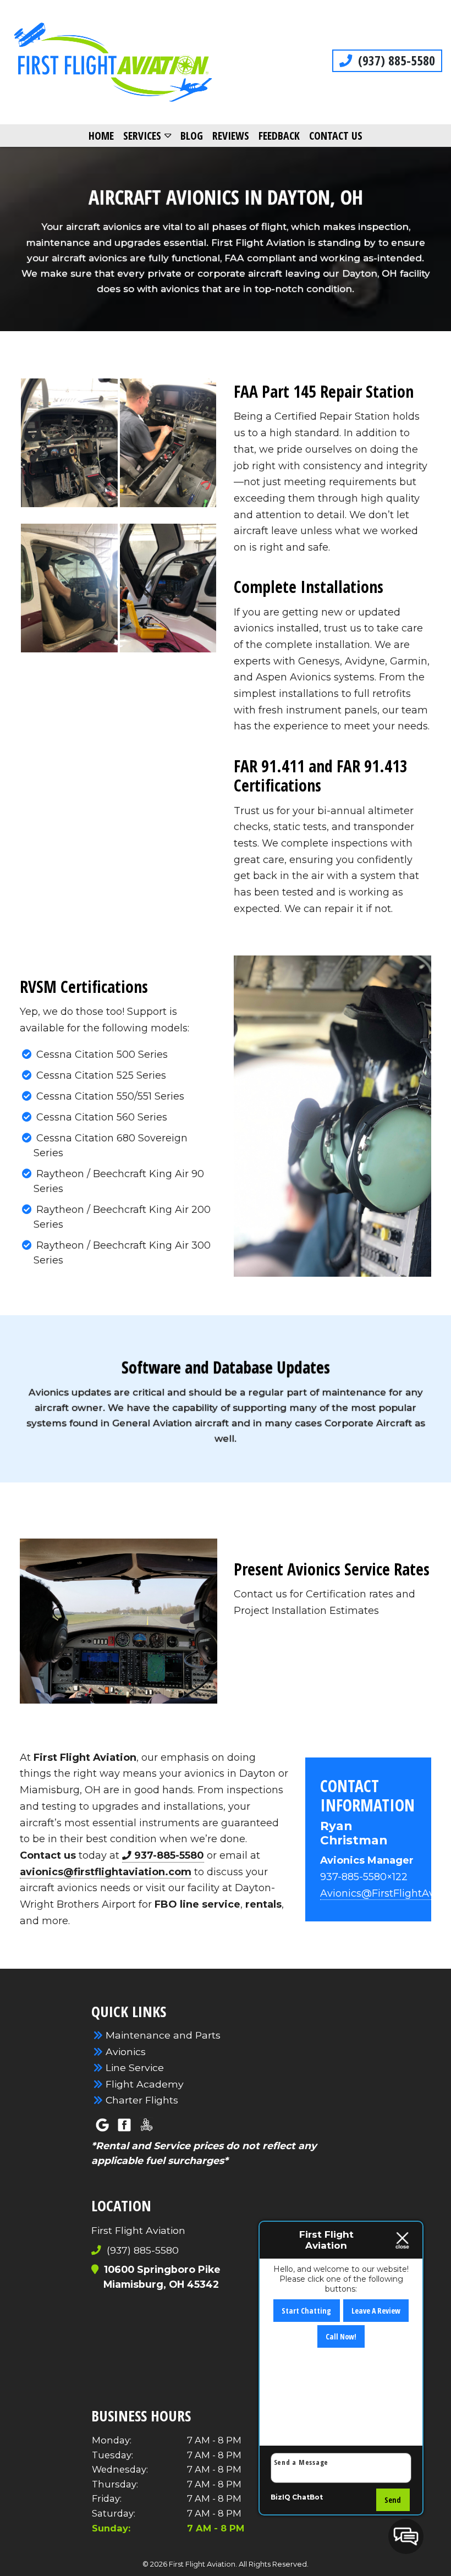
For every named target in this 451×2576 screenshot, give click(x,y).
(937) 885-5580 (395, 61)
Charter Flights (142, 2100)
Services (142, 136)
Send (393, 2500)
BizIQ (280, 2497)
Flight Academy (145, 2084)
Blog (192, 136)
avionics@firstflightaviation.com (106, 1872)
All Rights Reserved (273, 2564)
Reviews (231, 136)
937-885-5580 (169, 1855)
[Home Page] (113, 62)
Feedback (279, 136)
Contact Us (336, 136)
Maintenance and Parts (163, 2035)
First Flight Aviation (85, 1757)
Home (101, 136)
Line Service (135, 2067)
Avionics (126, 2052)
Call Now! (341, 2336)
